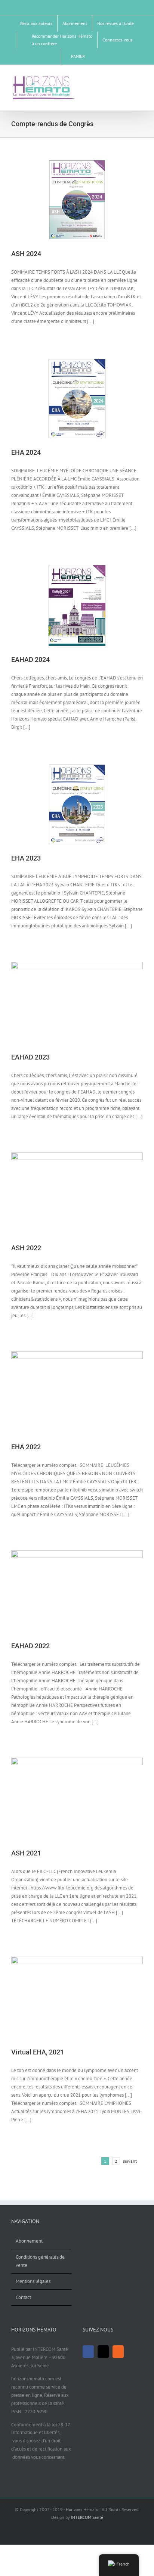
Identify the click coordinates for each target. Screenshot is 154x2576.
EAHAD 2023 (30, 1057)
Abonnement (29, 2241)
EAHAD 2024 (30, 659)
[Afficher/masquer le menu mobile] (140, 78)
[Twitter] (103, 2352)
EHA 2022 (26, 1447)
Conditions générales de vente (40, 2261)
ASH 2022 (26, 1248)
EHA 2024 (26, 452)
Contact (23, 2297)
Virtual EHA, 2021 (38, 2052)
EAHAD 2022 (30, 1646)
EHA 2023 (26, 858)
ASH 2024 (26, 254)
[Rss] (118, 2352)
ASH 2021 (26, 1853)
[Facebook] (88, 2352)
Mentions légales (33, 2281)
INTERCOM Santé (87, 2517)
